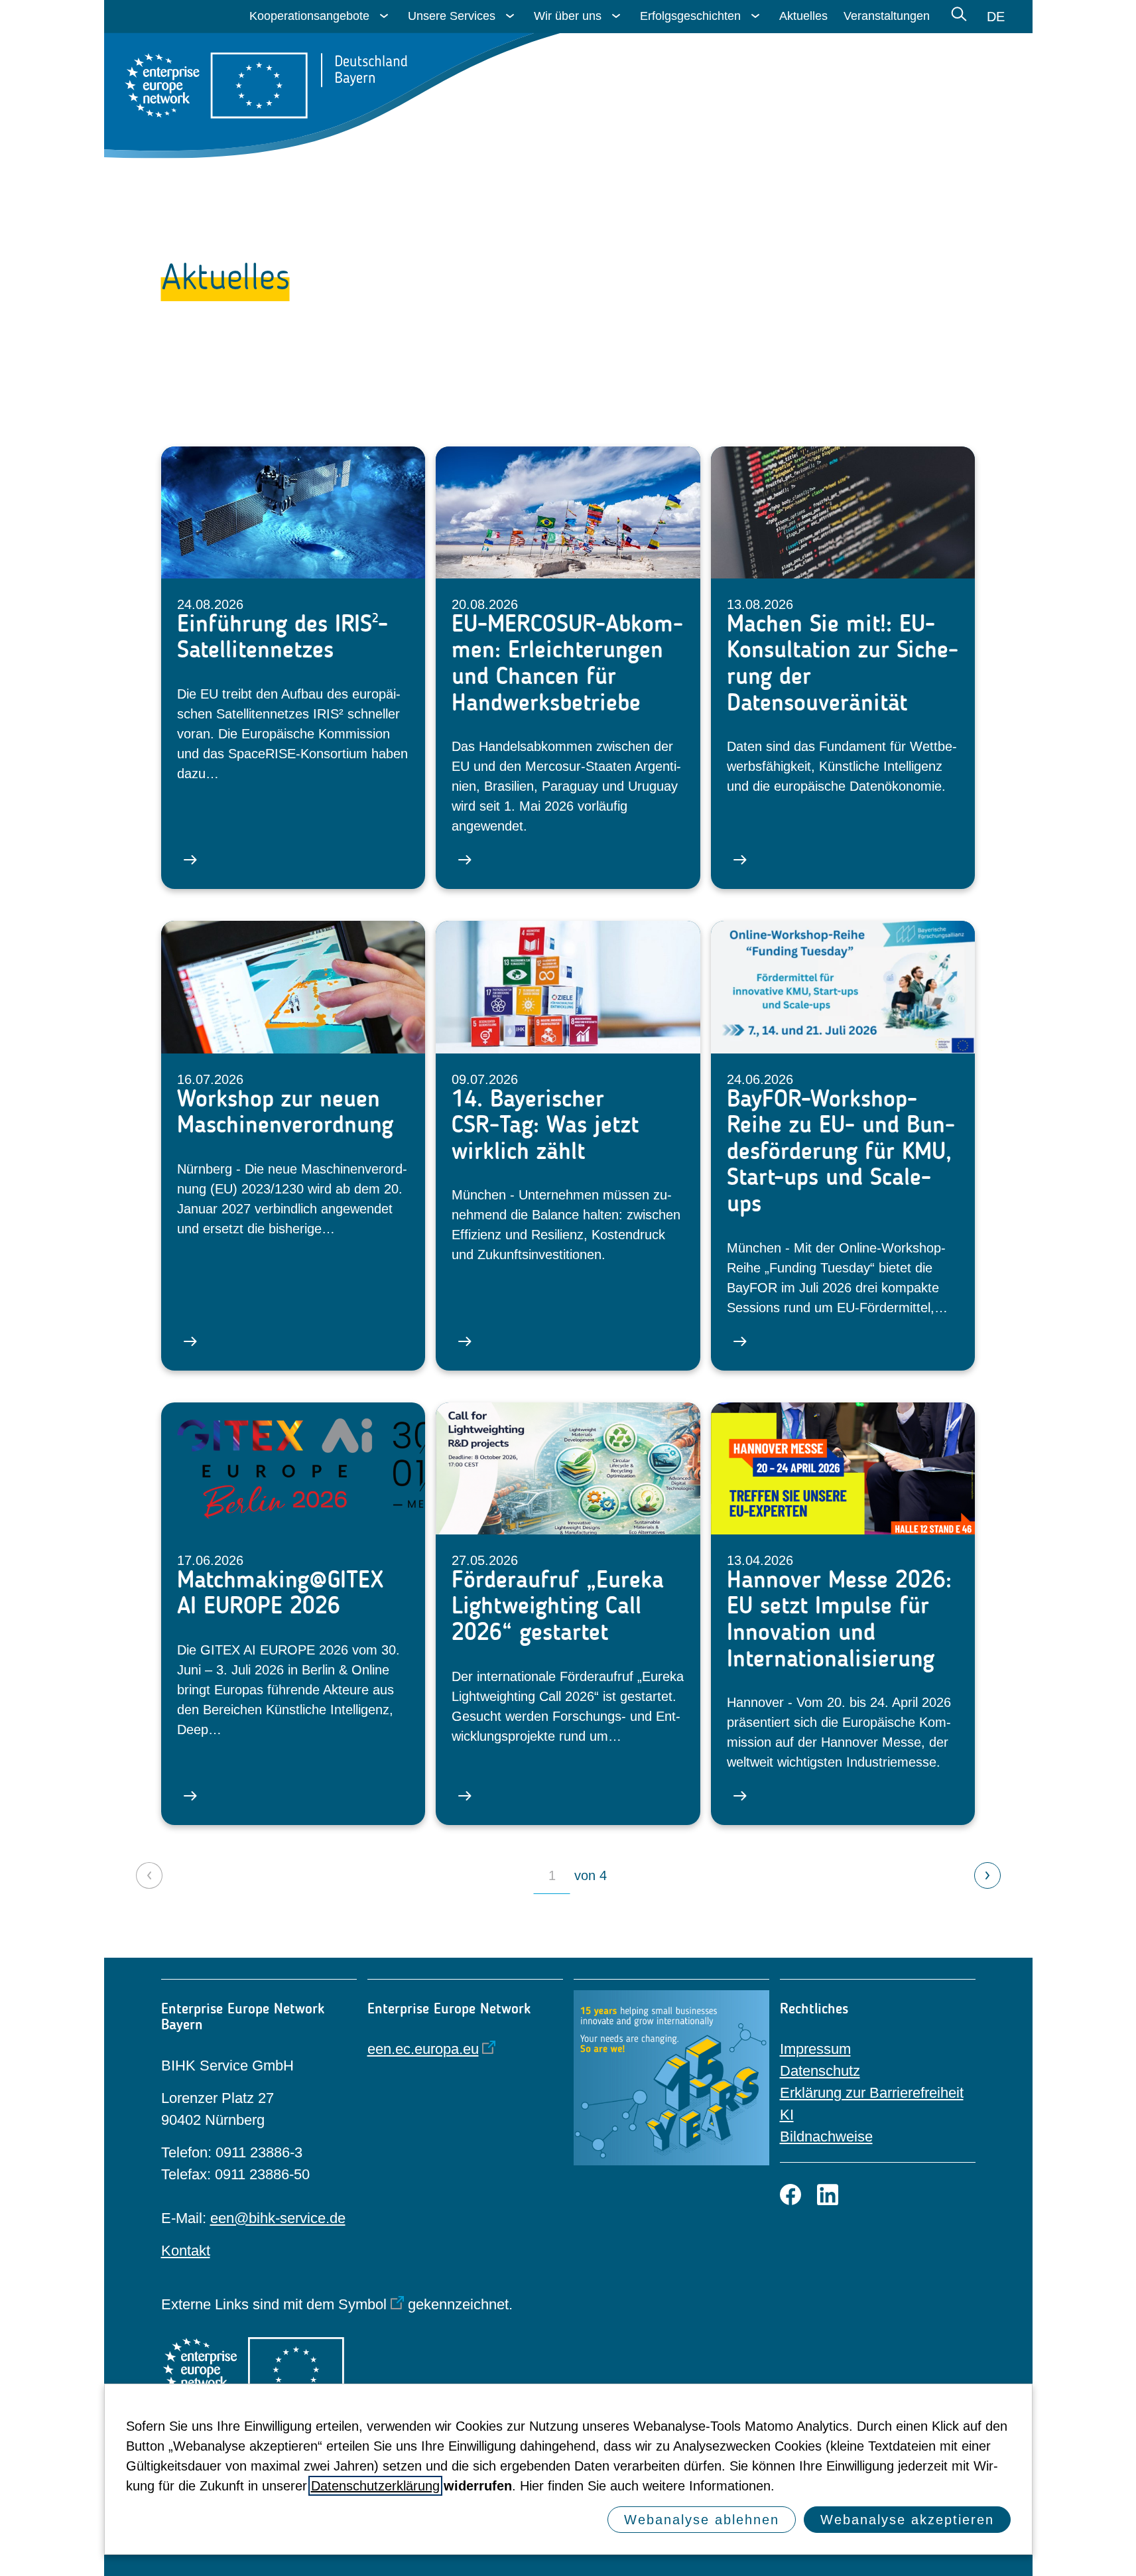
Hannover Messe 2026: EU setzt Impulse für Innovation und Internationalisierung (839, 1619)
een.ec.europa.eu (423, 2049)
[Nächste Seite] (987, 1875)
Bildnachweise (826, 2136)
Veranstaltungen (887, 16)
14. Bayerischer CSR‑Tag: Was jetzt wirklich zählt (545, 1125)
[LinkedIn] (828, 2195)
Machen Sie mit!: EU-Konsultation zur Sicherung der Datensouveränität (843, 663)
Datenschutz (820, 2071)
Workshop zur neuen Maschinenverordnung (285, 1112)
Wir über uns (568, 16)
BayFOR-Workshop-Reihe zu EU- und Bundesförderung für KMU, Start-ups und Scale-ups (841, 1151)
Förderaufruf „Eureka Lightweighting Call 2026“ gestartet (558, 1606)
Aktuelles (803, 16)
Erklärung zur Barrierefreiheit (872, 2093)
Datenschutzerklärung (375, 2486)
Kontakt (186, 2251)
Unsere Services (452, 16)
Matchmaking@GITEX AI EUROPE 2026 (280, 1593)
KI (787, 2115)
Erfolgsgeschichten (690, 16)
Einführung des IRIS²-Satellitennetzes (283, 637)
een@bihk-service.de (278, 2218)
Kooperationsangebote (309, 16)
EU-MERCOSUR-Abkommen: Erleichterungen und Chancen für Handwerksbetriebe (567, 663)
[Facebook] (790, 2195)
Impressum (815, 2049)
